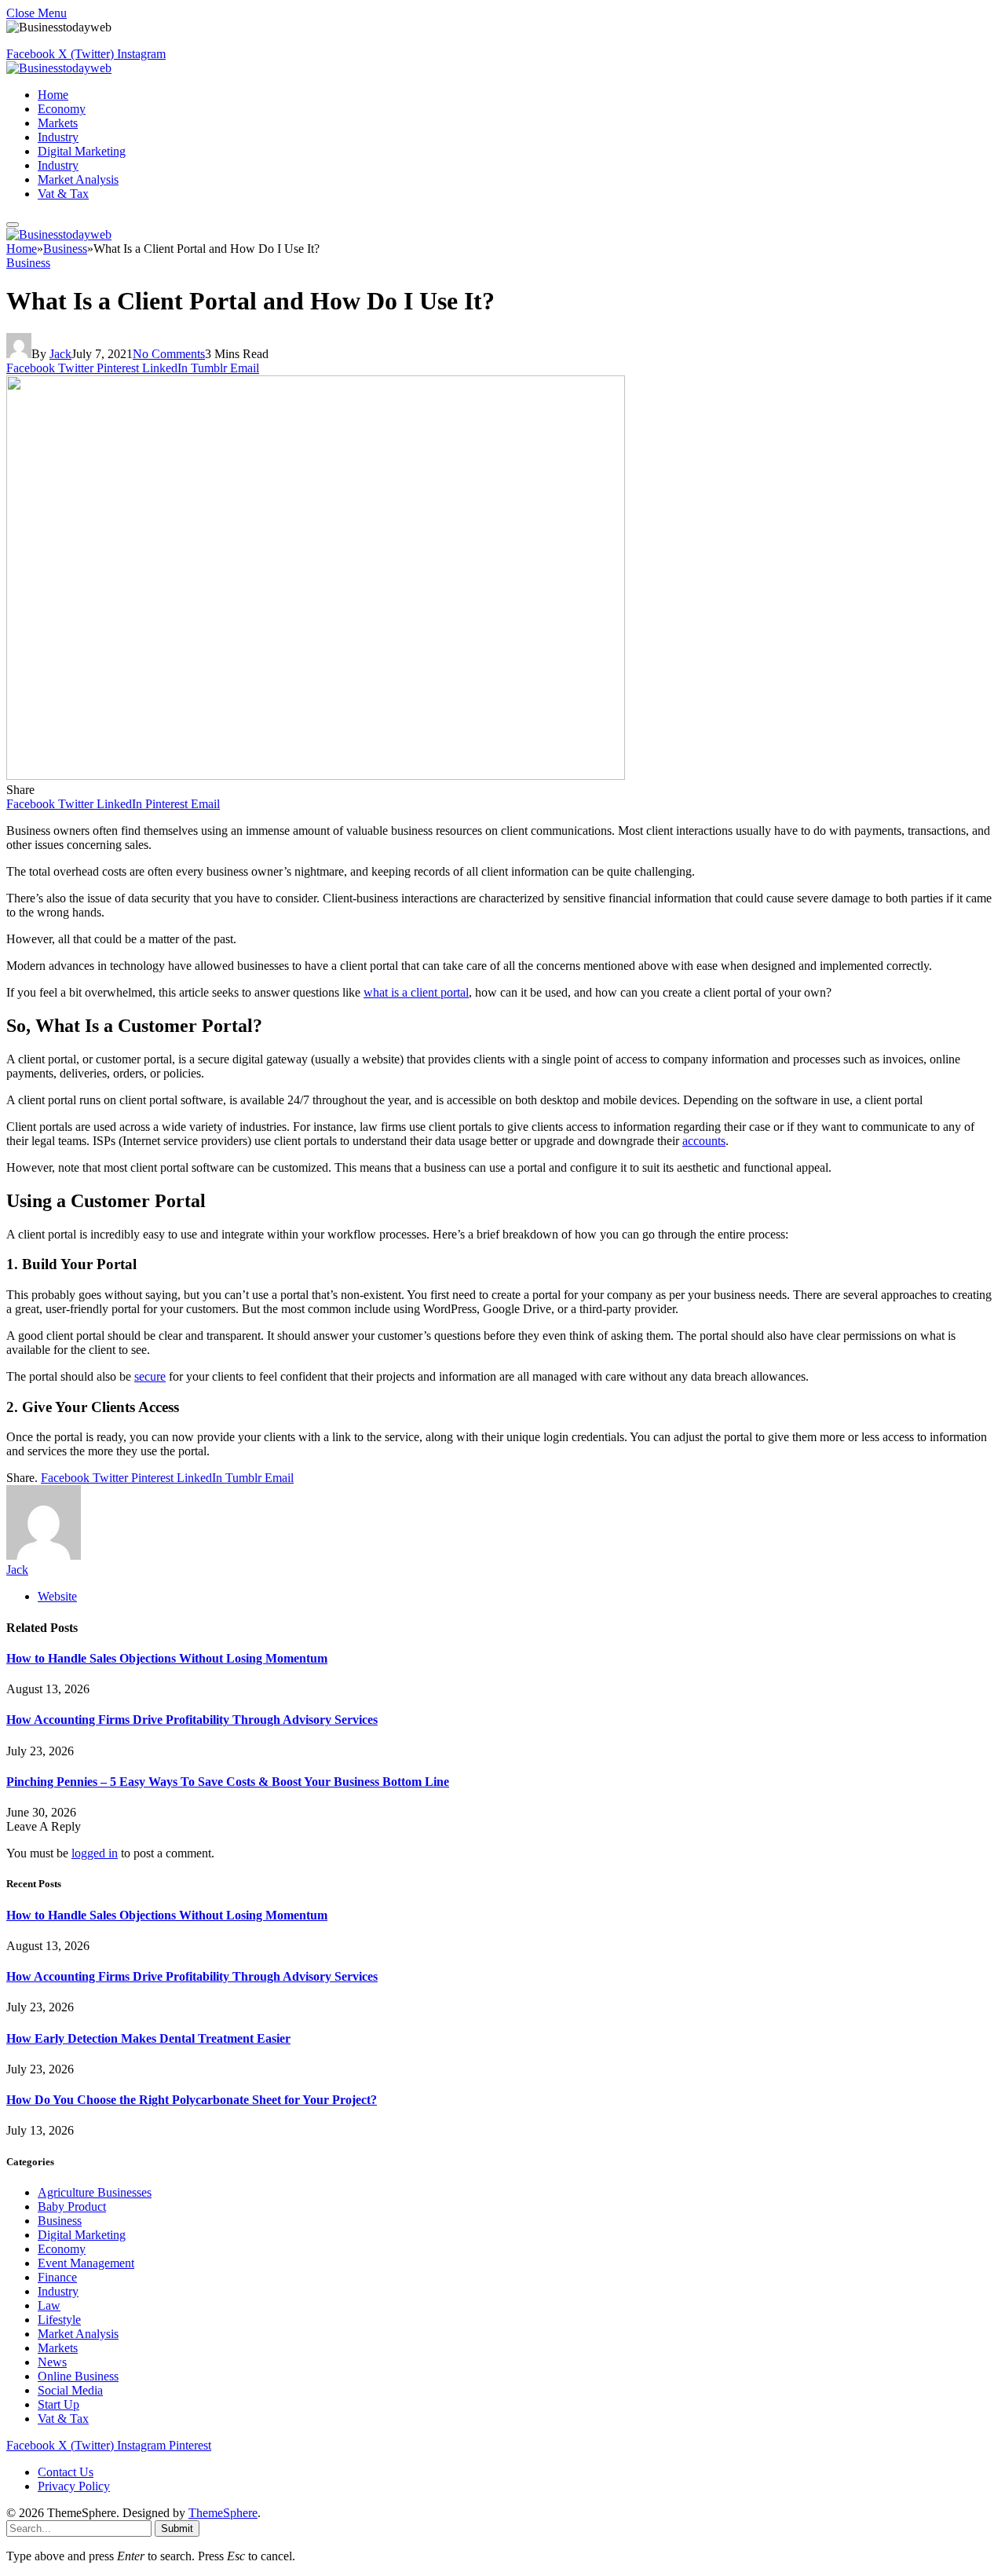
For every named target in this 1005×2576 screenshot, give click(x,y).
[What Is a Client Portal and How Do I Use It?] (316, 776)
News (52, 2362)
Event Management (86, 2263)
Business (28, 263)
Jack (60, 354)
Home (53, 95)
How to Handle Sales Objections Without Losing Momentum (167, 1658)
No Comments (169, 354)
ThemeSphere (223, 2513)
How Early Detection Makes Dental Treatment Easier (148, 2038)
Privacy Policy (74, 2486)
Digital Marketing (82, 151)
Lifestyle (59, 2320)
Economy (62, 109)
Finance (57, 2277)
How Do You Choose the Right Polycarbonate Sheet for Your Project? (192, 2100)
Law (49, 2305)
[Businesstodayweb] (59, 68)
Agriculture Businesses (95, 2192)
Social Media (70, 2390)
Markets (58, 123)
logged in (95, 1853)
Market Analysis (78, 179)
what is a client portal (416, 992)
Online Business (78, 2376)
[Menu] (13, 225)
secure (150, 1376)
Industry (58, 137)
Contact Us (66, 2472)
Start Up (58, 2404)
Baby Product (72, 2206)
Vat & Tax (63, 194)
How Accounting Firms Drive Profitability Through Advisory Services (192, 1720)
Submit (177, 2528)
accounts (704, 1141)
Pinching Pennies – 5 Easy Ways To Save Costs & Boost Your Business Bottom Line (228, 1782)
